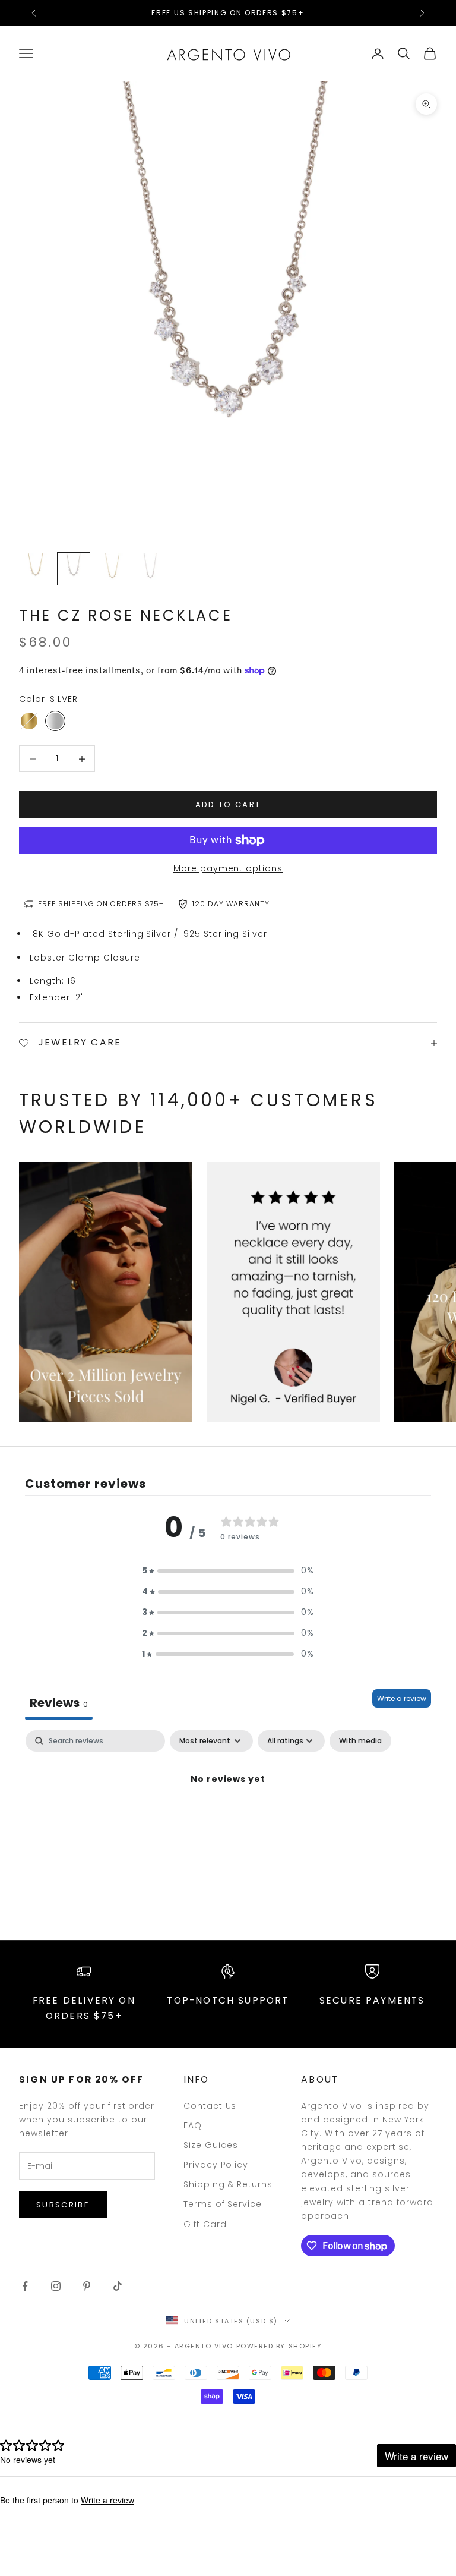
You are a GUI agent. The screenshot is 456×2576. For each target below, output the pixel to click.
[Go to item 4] (150, 569)
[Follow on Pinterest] (87, 2286)
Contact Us (210, 2106)
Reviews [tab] (59, 1703)
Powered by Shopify (279, 2346)
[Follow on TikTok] (118, 2286)
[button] (228, 1571)
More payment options (228, 868)
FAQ (193, 2125)
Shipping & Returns (228, 2184)
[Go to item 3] (112, 569)
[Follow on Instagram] (56, 2286)
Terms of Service (223, 2204)
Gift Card (205, 2224)
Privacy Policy (216, 2165)
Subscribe (63, 2205)
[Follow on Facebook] (25, 2286)
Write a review (402, 1698)
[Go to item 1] (36, 569)
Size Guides (211, 2145)
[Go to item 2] (74, 569)
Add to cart (228, 804)
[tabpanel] (228, 1820)
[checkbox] (360, 1741)
